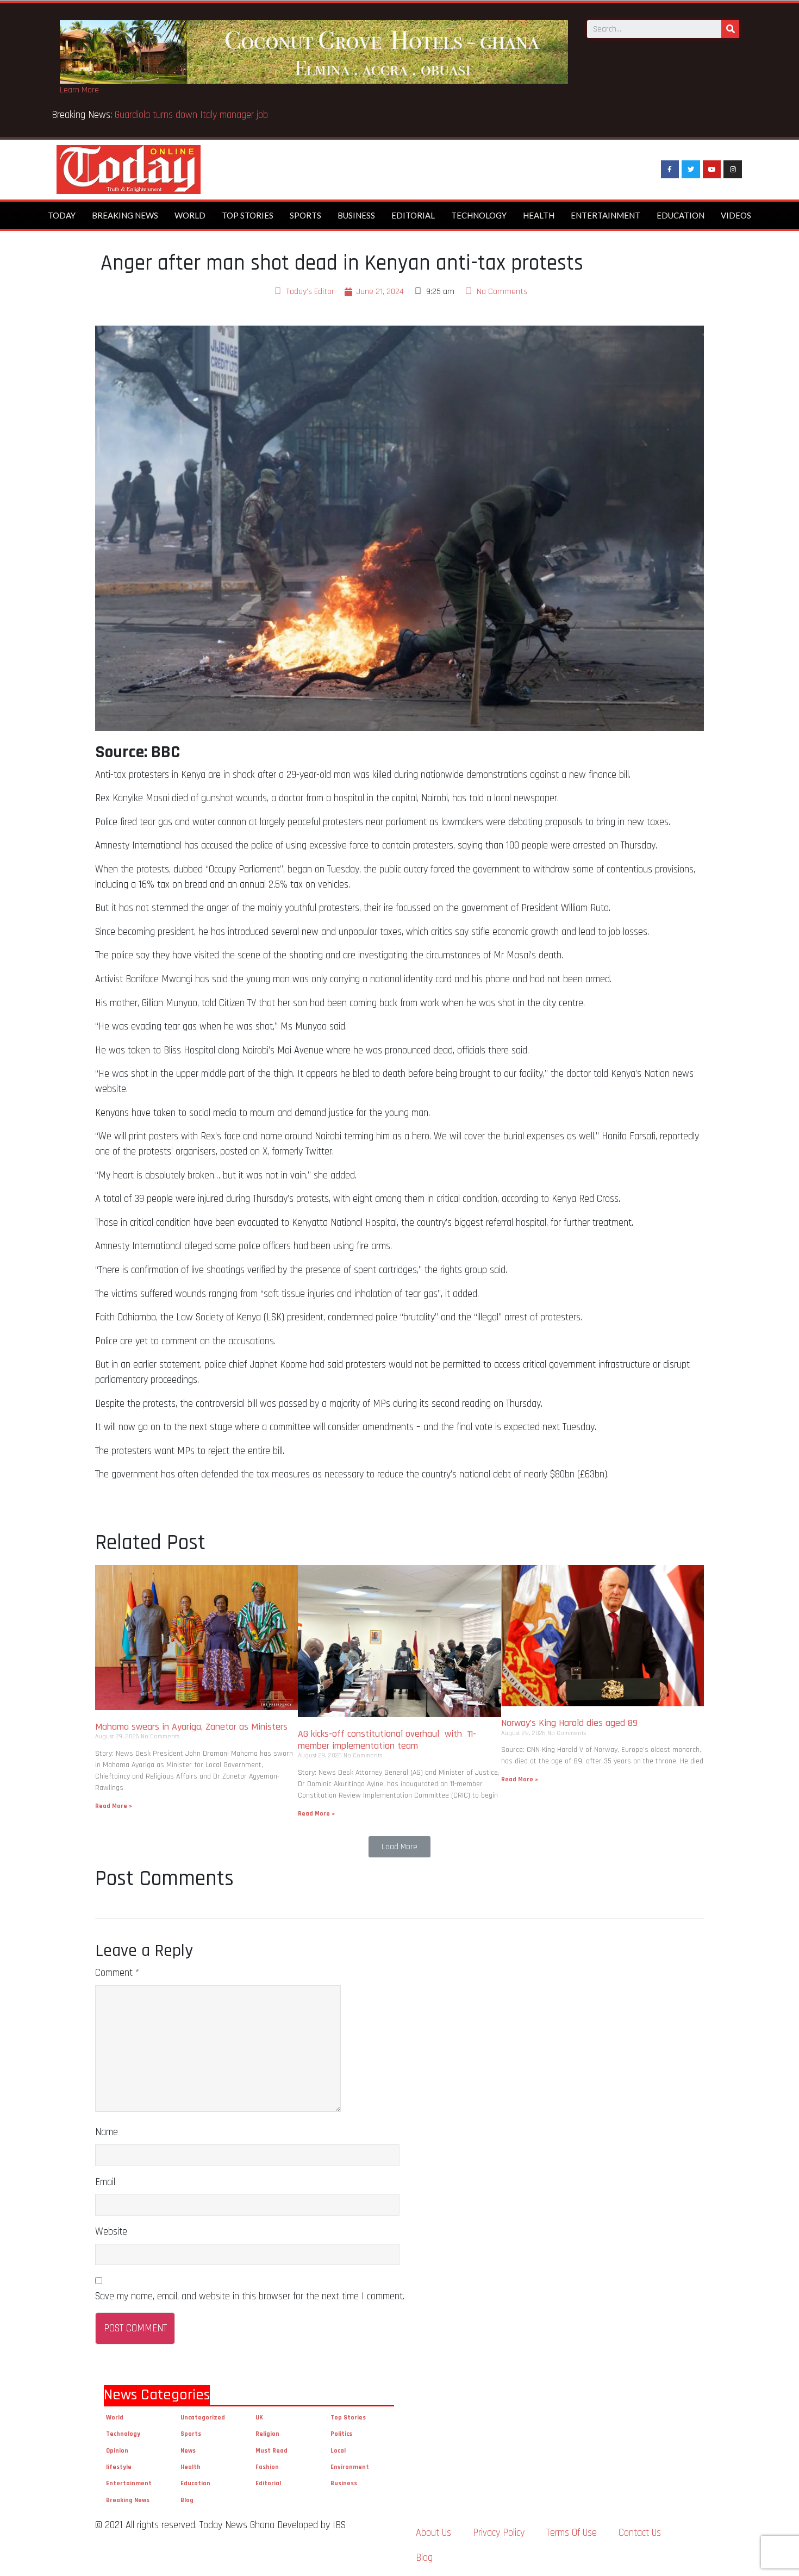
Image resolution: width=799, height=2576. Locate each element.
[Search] (730, 29)
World (190, 215)
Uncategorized (203, 2418)
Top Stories (248, 215)
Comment (117, 1973)
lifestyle (119, 2467)
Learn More (79, 90)
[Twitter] (691, 170)
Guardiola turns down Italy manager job (191, 115)
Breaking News (125, 215)
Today (62, 215)
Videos (736, 215)
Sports (305, 215)
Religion (267, 2434)
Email (105, 2182)
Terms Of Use (572, 2533)
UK (259, 2418)
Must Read (271, 2451)
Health (539, 215)
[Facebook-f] (670, 170)
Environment (350, 2467)
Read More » (114, 1806)
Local (338, 2451)
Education (681, 215)
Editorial (413, 215)
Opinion (117, 2451)
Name (107, 2132)
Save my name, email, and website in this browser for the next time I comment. (250, 2296)
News (188, 2451)
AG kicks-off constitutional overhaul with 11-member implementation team (387, 1740)
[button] (399, 1847)
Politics (341, 2434)
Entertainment (606, 215)
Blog (187, 2500)
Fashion (267, 2467)
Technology (479, 215)
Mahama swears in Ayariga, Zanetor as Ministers (191, 1727)
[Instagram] (733, 170)
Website (111, 2232)
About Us (433, 2533)
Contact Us (640, 2533)
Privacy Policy (499, 2533)
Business (356, 215)
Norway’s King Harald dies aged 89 (569, 1723)
